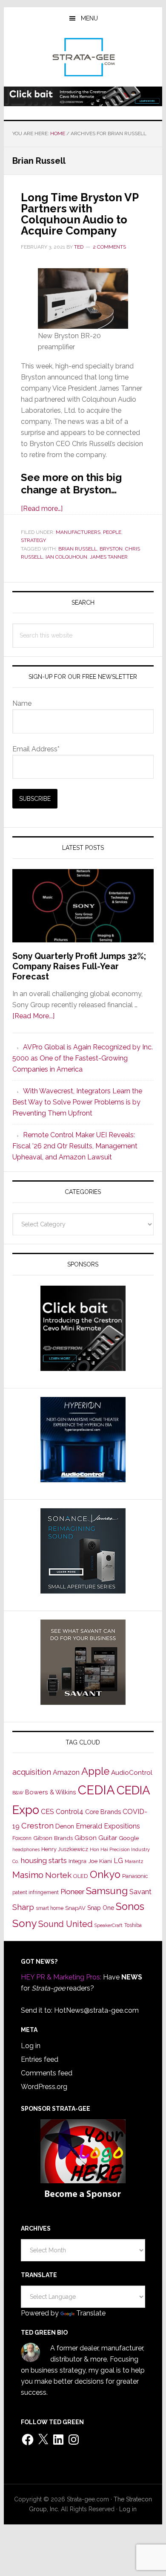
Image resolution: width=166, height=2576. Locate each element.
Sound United (66, 1924)
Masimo (28, 1875)
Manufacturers (78, 532)
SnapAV (75, 1908)
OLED (81, 1876)
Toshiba (133, 1925)
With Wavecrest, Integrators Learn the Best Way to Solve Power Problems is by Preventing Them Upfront (77, 1102)
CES (47, 1812)
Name (22, 703)
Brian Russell (78, 549)
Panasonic (135, 1876)
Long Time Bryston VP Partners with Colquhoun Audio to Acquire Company (80, 214)
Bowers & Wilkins (51, 1792)
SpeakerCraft (109, 1925)
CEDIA (96, 1790)
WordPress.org (44, 2087)
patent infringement (36, 1892)
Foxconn (22, 1838)
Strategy (33, 540)
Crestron (37, 1826)
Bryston (111, 549)
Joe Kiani (100, 1861)
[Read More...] (33, 1016)
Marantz (134, 1861)
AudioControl (132, 1773)
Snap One (101, 1908)
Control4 (70, 1812)
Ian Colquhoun (66, 557)
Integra (77, 1861)
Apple (95, 1771)
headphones (26, 1850)
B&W (18, 1793)
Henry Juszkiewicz (65, 1849)
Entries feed (40, 2059)
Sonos (130, 1907)
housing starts (44, 1860)
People (112, 532)
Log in (31, 2046)
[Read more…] (42, 509)
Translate (91, 2313)
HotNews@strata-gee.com (96, 2010)
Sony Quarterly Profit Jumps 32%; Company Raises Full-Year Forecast (79, 966)
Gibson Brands (53, 1838)
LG (118, 1861)
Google (129, 1838)
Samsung (107, 1891)
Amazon (66, 1772)
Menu (89, 18)
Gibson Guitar (96, 1838)
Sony (24, 1923)
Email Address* (36, 749)
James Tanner (109, 557)
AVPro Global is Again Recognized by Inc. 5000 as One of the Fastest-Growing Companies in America (83, 1058)
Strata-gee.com (83, 57)
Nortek (58, 1875)
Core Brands (103, 1812)
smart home (50, 1908)
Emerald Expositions (108, 1826)
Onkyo (105, 1875)
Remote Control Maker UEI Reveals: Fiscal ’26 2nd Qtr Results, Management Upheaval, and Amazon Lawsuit (75, 1146)
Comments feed (47, 2073)
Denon (65, 1826)
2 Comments (109, 247)
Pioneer (72, 1892)
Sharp (23, 1907)
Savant (140, 1892)
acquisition (32, 1772)
